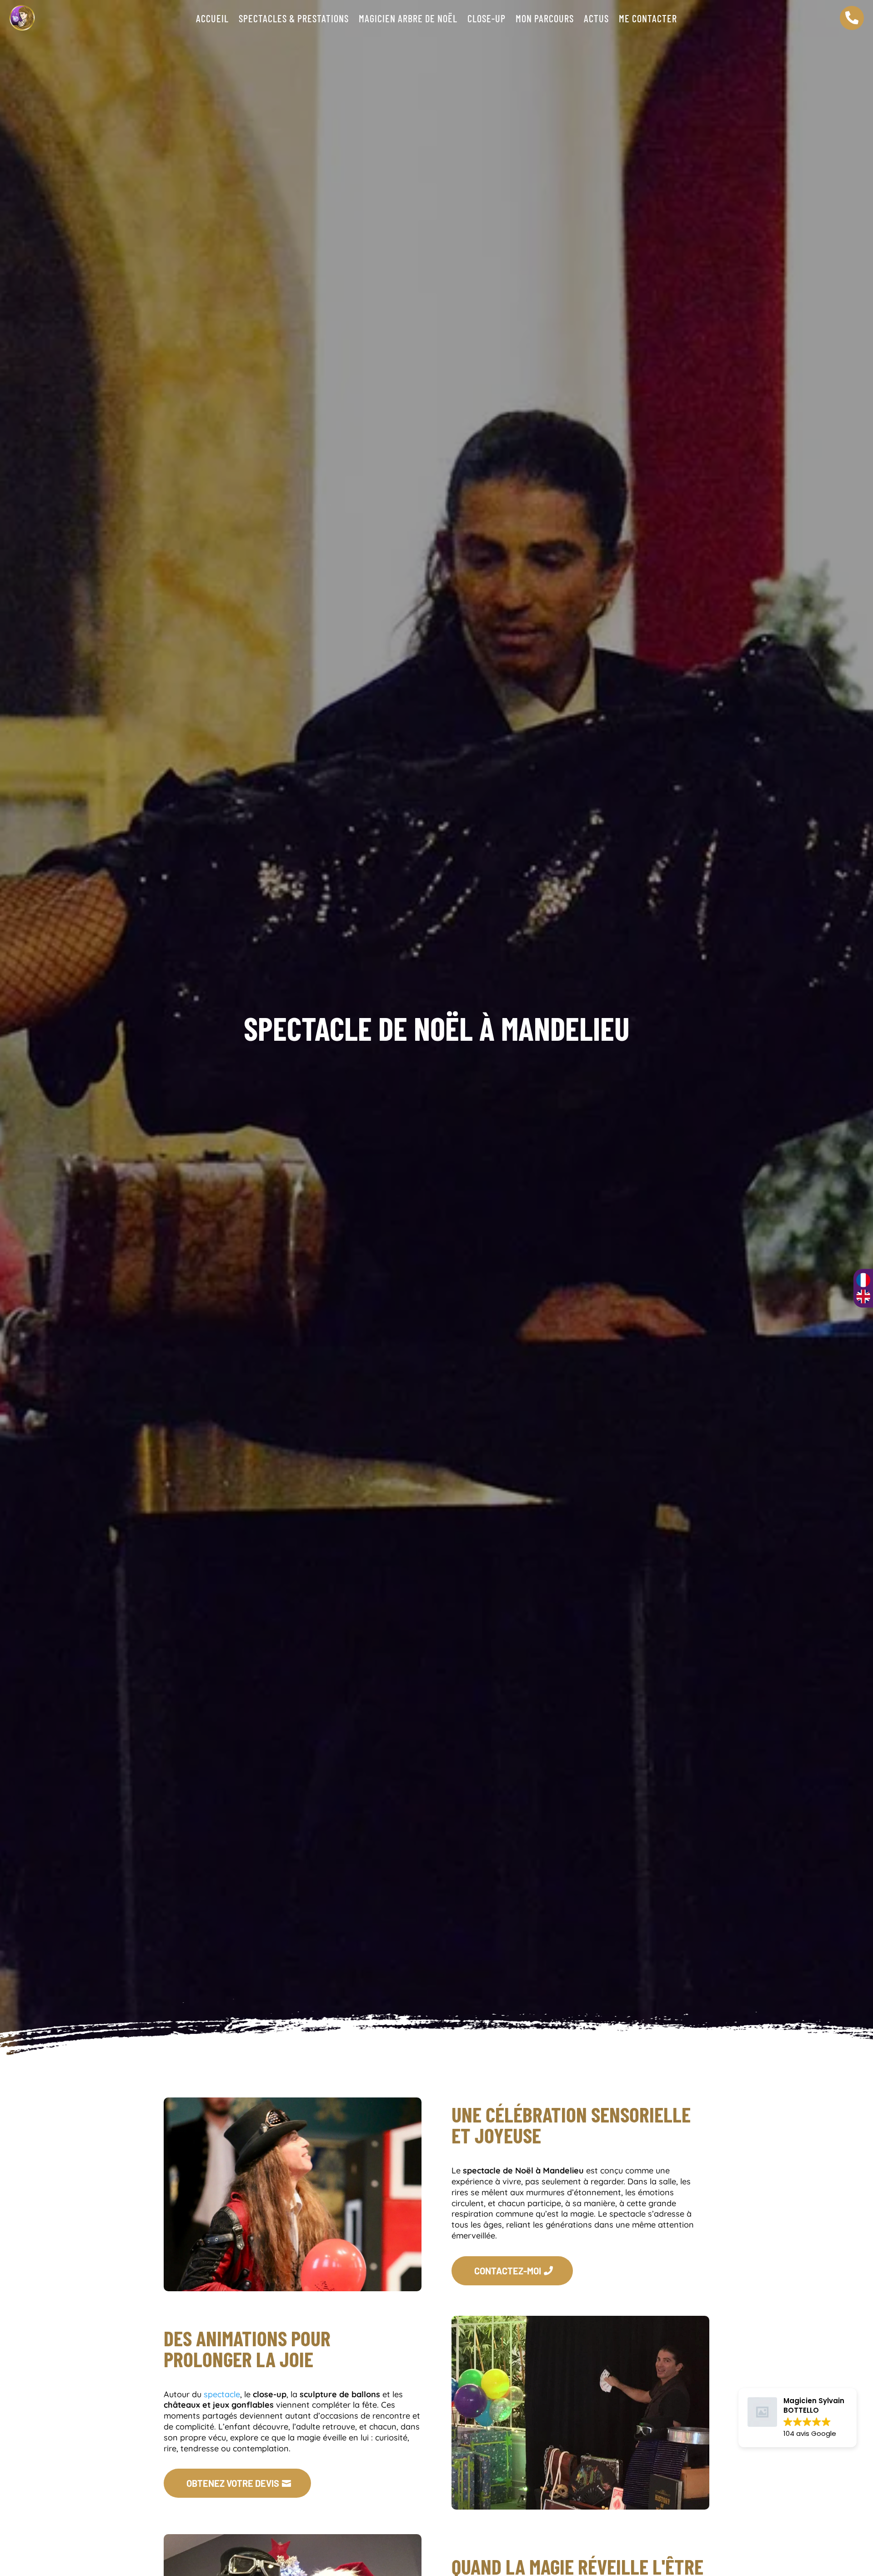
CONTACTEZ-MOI (508, 2271)
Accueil (212, 20)
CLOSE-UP (487, 20)
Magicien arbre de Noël (408, 20)
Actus (596, 20)
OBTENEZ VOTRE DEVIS (233, 2483)
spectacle (221, 2394)
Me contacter (648, 20)
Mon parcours (545, 20)
